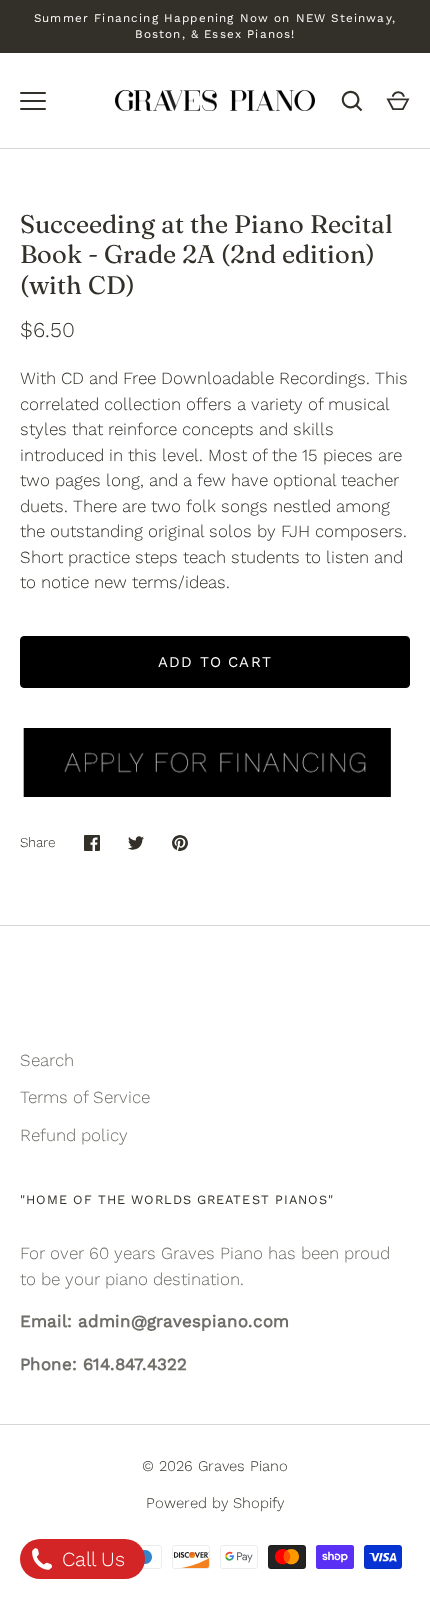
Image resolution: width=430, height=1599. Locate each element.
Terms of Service (85, 1097)
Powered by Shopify (215, 1503)
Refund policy (74, 1135)
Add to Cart (215, 662)
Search (47, 1060)
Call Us (90, 1559)
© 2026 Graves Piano (215, 1466)
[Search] (352, 101)
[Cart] (398, 101)
